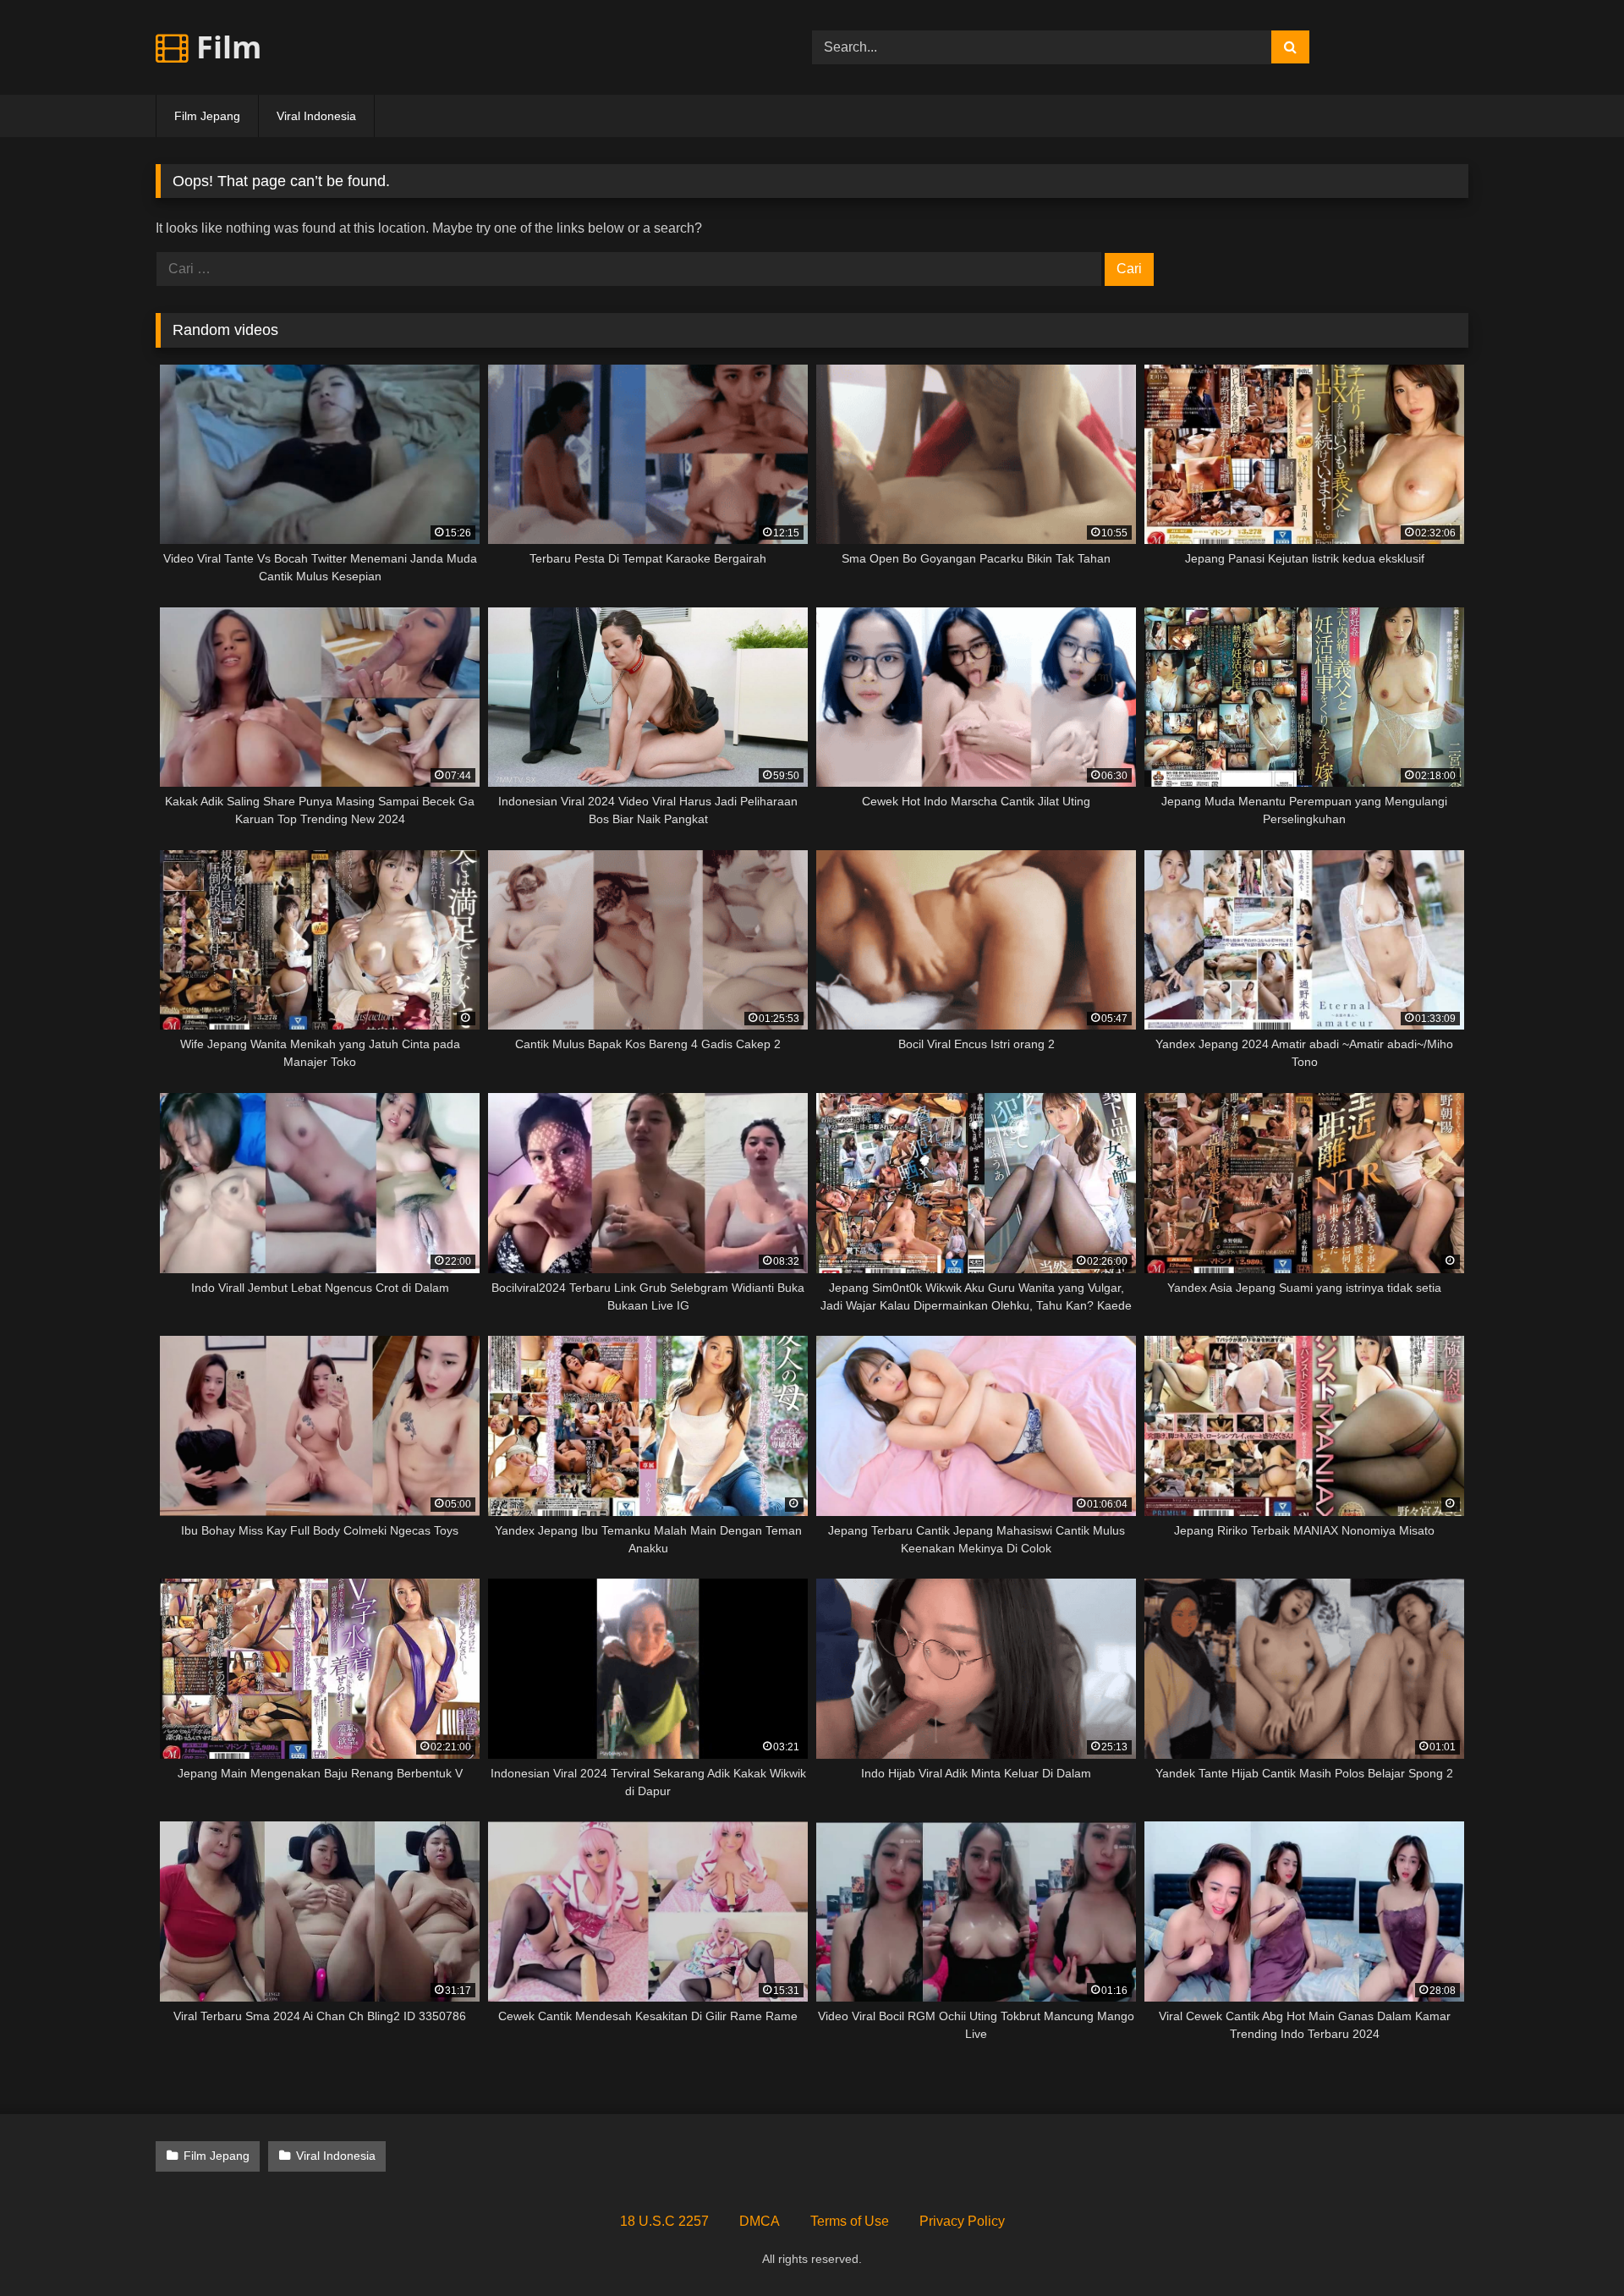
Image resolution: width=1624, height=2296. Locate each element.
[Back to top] (1572, 2246)
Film (225, 47)
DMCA (760, 2221)
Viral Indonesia (316, 116)
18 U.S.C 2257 (664, 2221)
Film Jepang (207, 116)
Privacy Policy (962, 2221)
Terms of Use (850, 2221)
